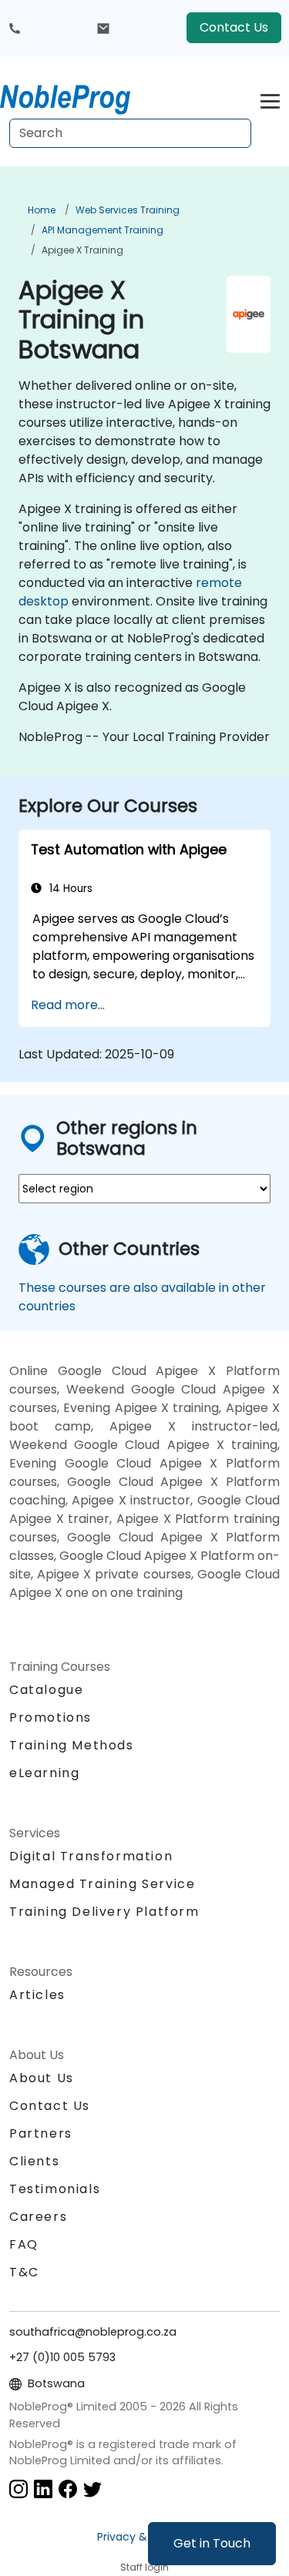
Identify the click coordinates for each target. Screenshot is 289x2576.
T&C (24, 2272)
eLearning (44, 1773)
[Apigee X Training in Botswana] (79, 96)
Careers (38, 2217)
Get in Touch (212, 2543)
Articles (37, 1995)
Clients (34, 2161)
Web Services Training (128, 210)
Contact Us (234, 27)
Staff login (144, 2567)
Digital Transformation (91, 1856)
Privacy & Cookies (145, 2537)
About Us (42, 2078)
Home (42, 210)
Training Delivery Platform (104, 1912)
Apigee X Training (82, 250)
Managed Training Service (102, 1884)
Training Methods (72, 1745)
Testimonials (55, 2189)
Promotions (50, 1717)
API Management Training (102, 230)
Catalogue (46, 1690)
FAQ (24, 2244)
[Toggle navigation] (270, 99)
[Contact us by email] (103, 28)
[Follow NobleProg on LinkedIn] (43, 2489)
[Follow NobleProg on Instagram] (18, 2489)
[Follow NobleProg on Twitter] (92, 2489)
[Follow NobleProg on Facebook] (68, 2489)
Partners (41, 2133)
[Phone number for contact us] (15, 28)
